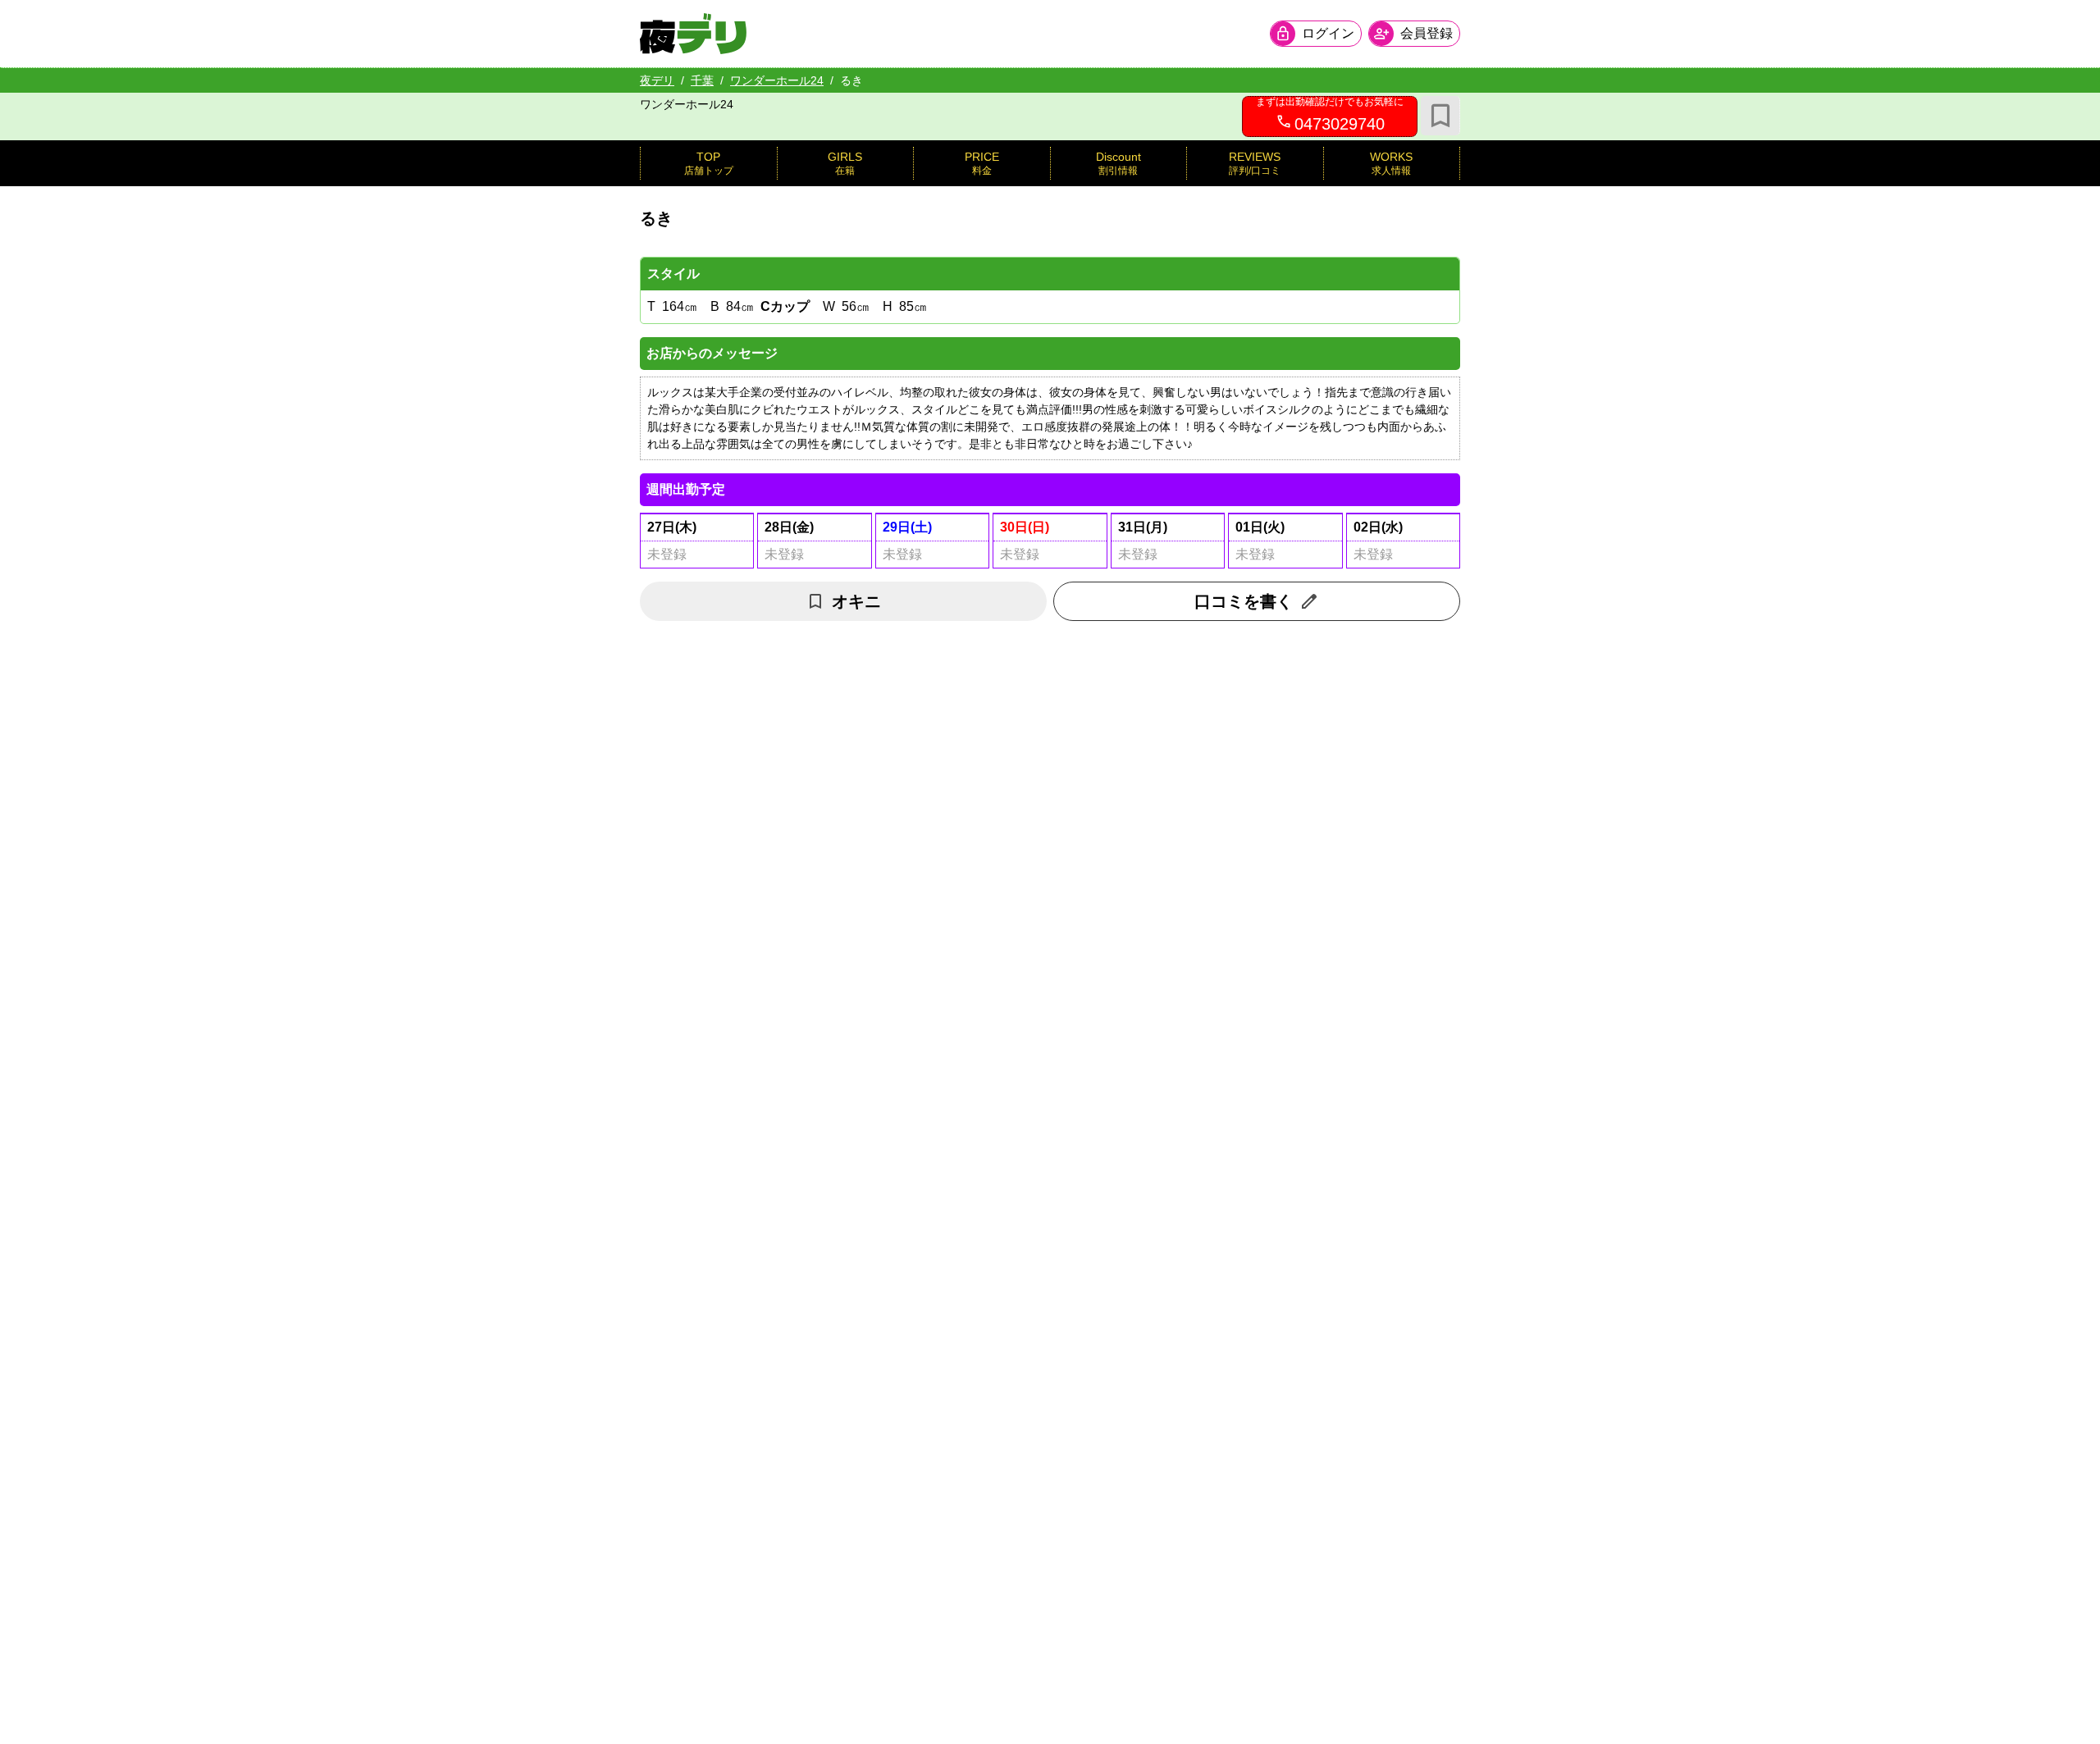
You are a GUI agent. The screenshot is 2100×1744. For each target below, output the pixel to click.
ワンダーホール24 (777, 80)
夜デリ (657, 80)
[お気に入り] (1440, 116)
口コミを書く (1244, 601)
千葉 (702, 80)
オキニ (856, 601)
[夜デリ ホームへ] (693, 34)
